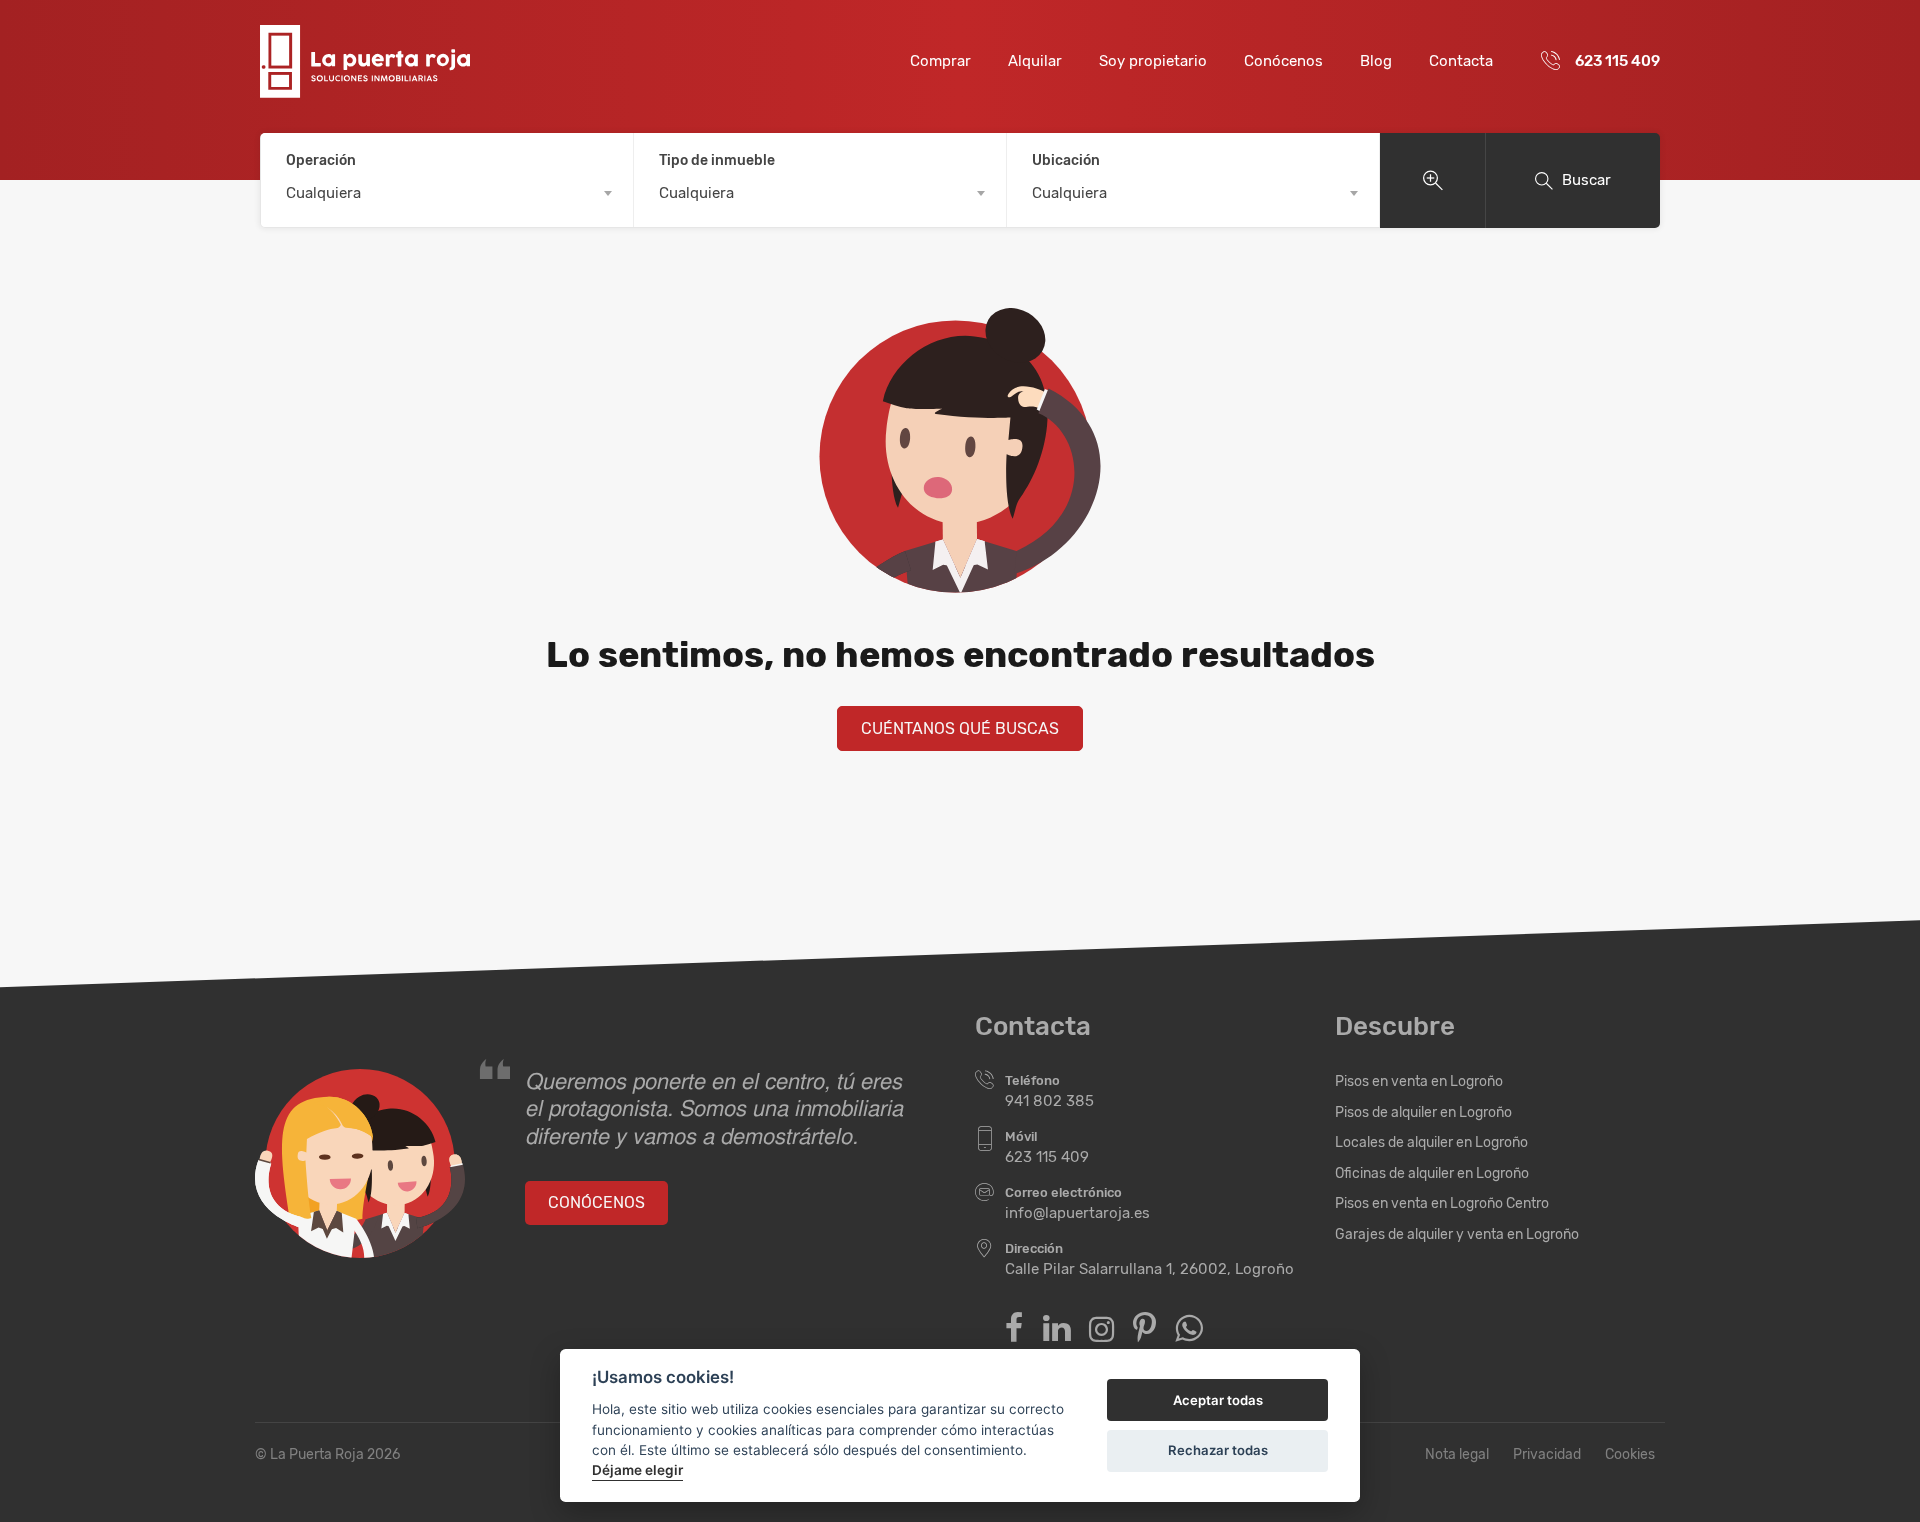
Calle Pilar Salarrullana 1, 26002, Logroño (1149, 1269)
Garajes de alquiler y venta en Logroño (1457, 1234)
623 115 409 (1617, 61)
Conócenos (1283, 61)
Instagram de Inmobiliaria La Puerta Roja (1101, 1329)
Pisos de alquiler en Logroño (1423, 1112)
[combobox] (447, 193)
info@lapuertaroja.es (1077, 1213)
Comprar (940, 61)
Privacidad (1547, 1454)
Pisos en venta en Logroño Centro (1442, 1203)
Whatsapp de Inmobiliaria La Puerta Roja (1188, 1328)
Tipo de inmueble (717, 160)
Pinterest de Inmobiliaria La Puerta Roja (1144, 1328)
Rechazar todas (1218, 1450)
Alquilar (1035, 61)
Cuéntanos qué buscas (960, 728)
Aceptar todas (1218, 1400)
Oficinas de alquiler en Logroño (1432, 1173)
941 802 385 (1049, 1101)
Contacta (1461, 61)
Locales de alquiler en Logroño (1431, 1142)
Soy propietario (1153, 61)
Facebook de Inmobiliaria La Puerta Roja (1014, 1328)
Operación (321, 160)
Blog (1376, 61)
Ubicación (1066, 160)
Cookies (1630, 1454)
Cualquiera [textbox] (323, 193)
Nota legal (1457, 1454)
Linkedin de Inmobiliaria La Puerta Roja (1056, 1328)
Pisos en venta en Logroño (1419, 1081)
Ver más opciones (1433, 180)
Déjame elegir (637, 1470)
